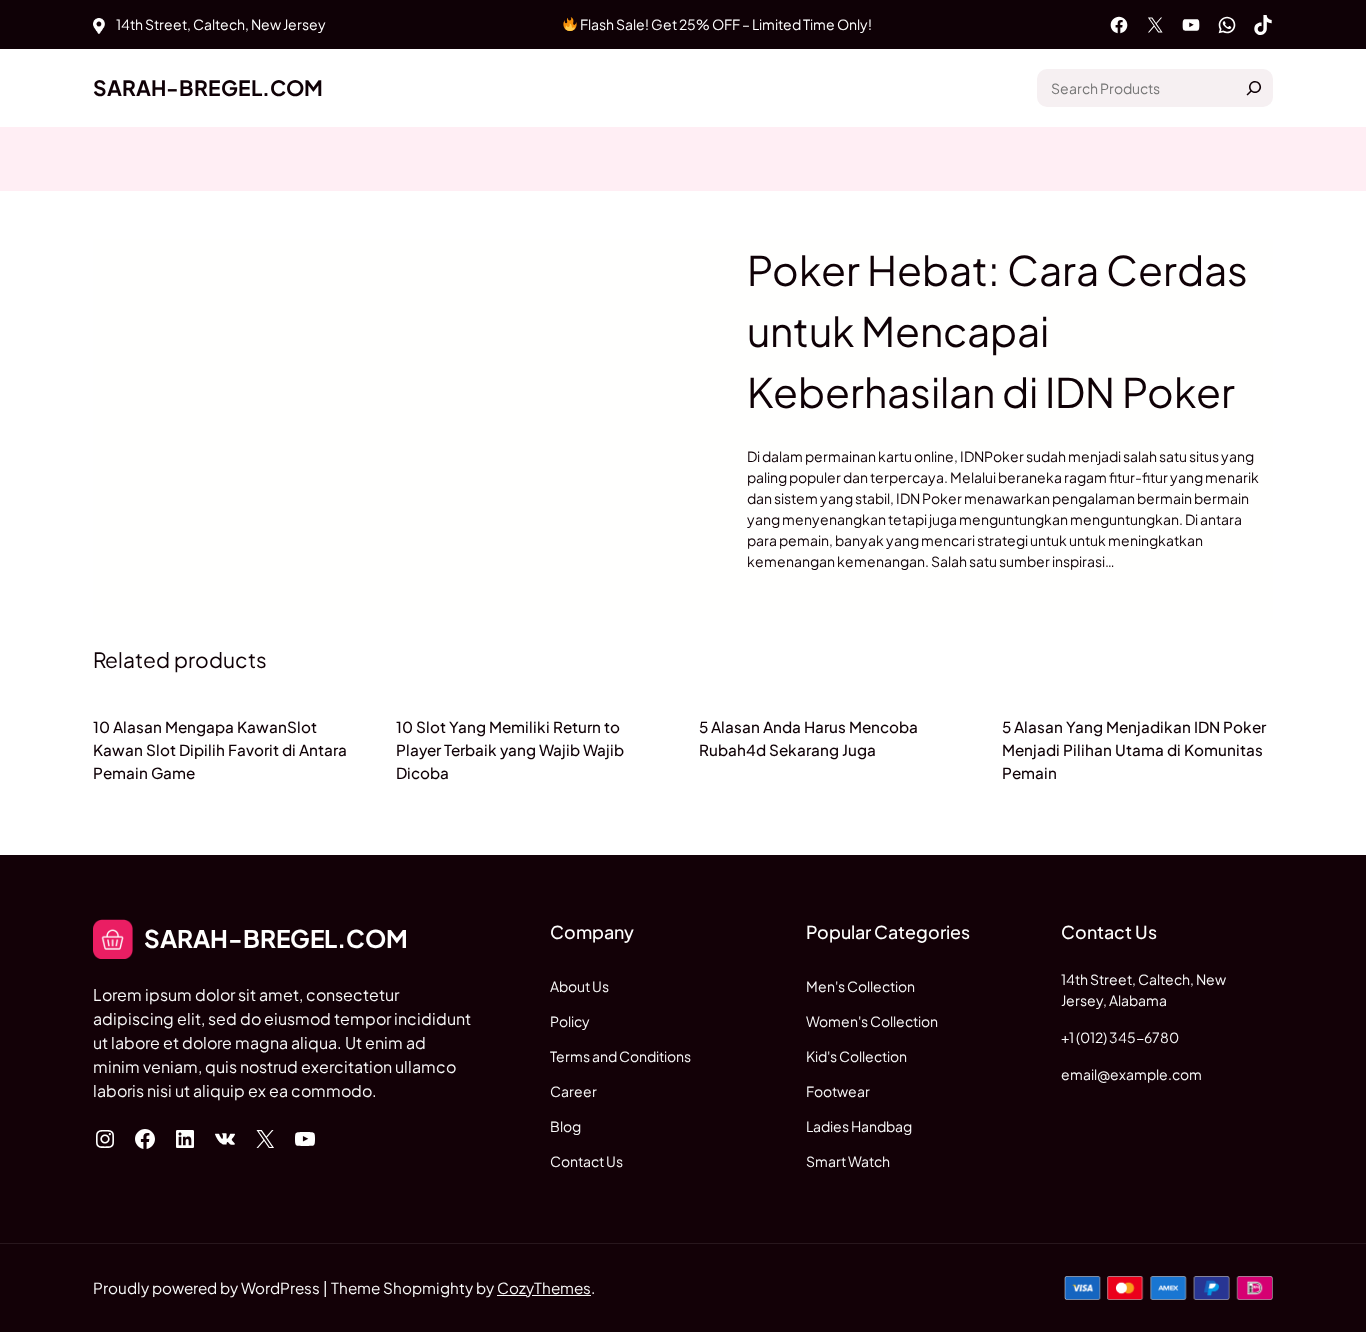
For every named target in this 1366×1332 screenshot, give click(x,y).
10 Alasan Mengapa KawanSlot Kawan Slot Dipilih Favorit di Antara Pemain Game (220, 749)
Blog (565, 1126)
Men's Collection (860, 986)
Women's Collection (872, 1021)
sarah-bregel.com (208, 87)
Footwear (838, 1091)
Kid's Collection (856, 1056)
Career (573, 1091)
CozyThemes (544, 1287)
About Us (579, 986)
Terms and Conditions (620, 1056)
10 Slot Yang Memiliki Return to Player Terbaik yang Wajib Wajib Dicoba (510, 749)
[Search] (1254, 88)
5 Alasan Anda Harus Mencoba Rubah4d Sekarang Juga (808, 738)
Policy (570, 1021)
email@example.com (1131, 1074)
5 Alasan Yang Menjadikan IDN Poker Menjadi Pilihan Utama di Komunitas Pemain (1134, 749)
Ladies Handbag (859, 1126)
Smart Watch (848, 1161)
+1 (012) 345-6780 (1120, 1037)
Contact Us (586, 1161)
